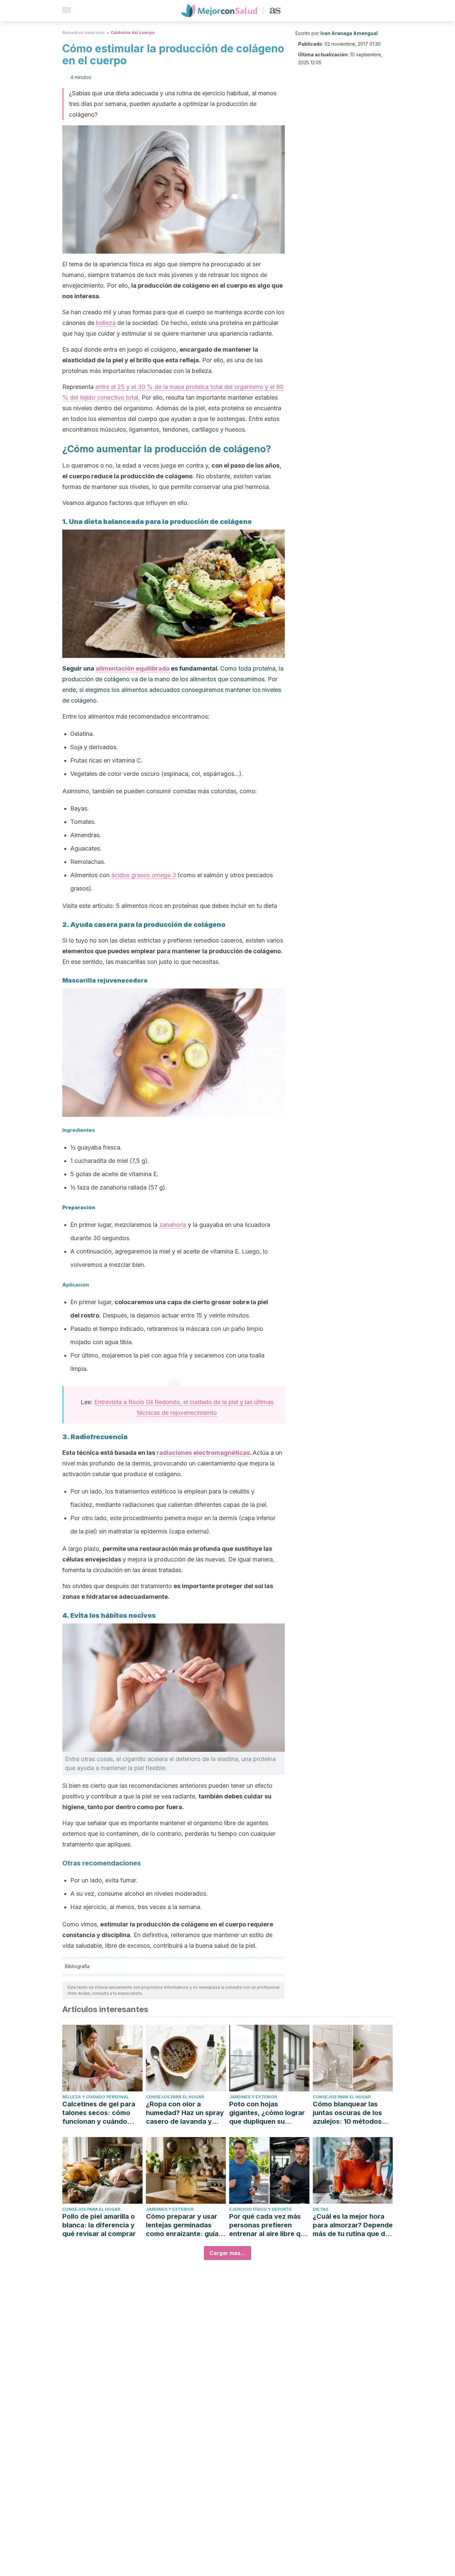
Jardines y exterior (253, 2097)
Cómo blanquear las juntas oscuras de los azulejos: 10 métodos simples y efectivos (347, 2113)
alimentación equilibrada (133, 668)
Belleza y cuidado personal (96, 2097)
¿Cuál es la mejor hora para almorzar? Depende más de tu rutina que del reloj (353, 2225)
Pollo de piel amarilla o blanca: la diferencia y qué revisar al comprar (99, 2225)
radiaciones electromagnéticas (203, 1453)
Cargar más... (227, 2253)
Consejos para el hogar (175, 2097)
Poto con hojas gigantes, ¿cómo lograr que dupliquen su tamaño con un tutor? (267, 2113)
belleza (106, 323)
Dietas (320, 2209)
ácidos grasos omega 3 (144, 875)
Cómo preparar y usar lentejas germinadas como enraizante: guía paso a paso (182, 2225)
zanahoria (173, 1225)
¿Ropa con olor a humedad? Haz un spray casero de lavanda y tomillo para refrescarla (185, 2113)
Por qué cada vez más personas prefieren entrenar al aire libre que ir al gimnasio (269, 2225)
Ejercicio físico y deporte (260, 2209)
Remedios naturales (83, 32)
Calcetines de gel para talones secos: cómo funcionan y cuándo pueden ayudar (99, 2113)
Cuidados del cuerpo (133, 32)
